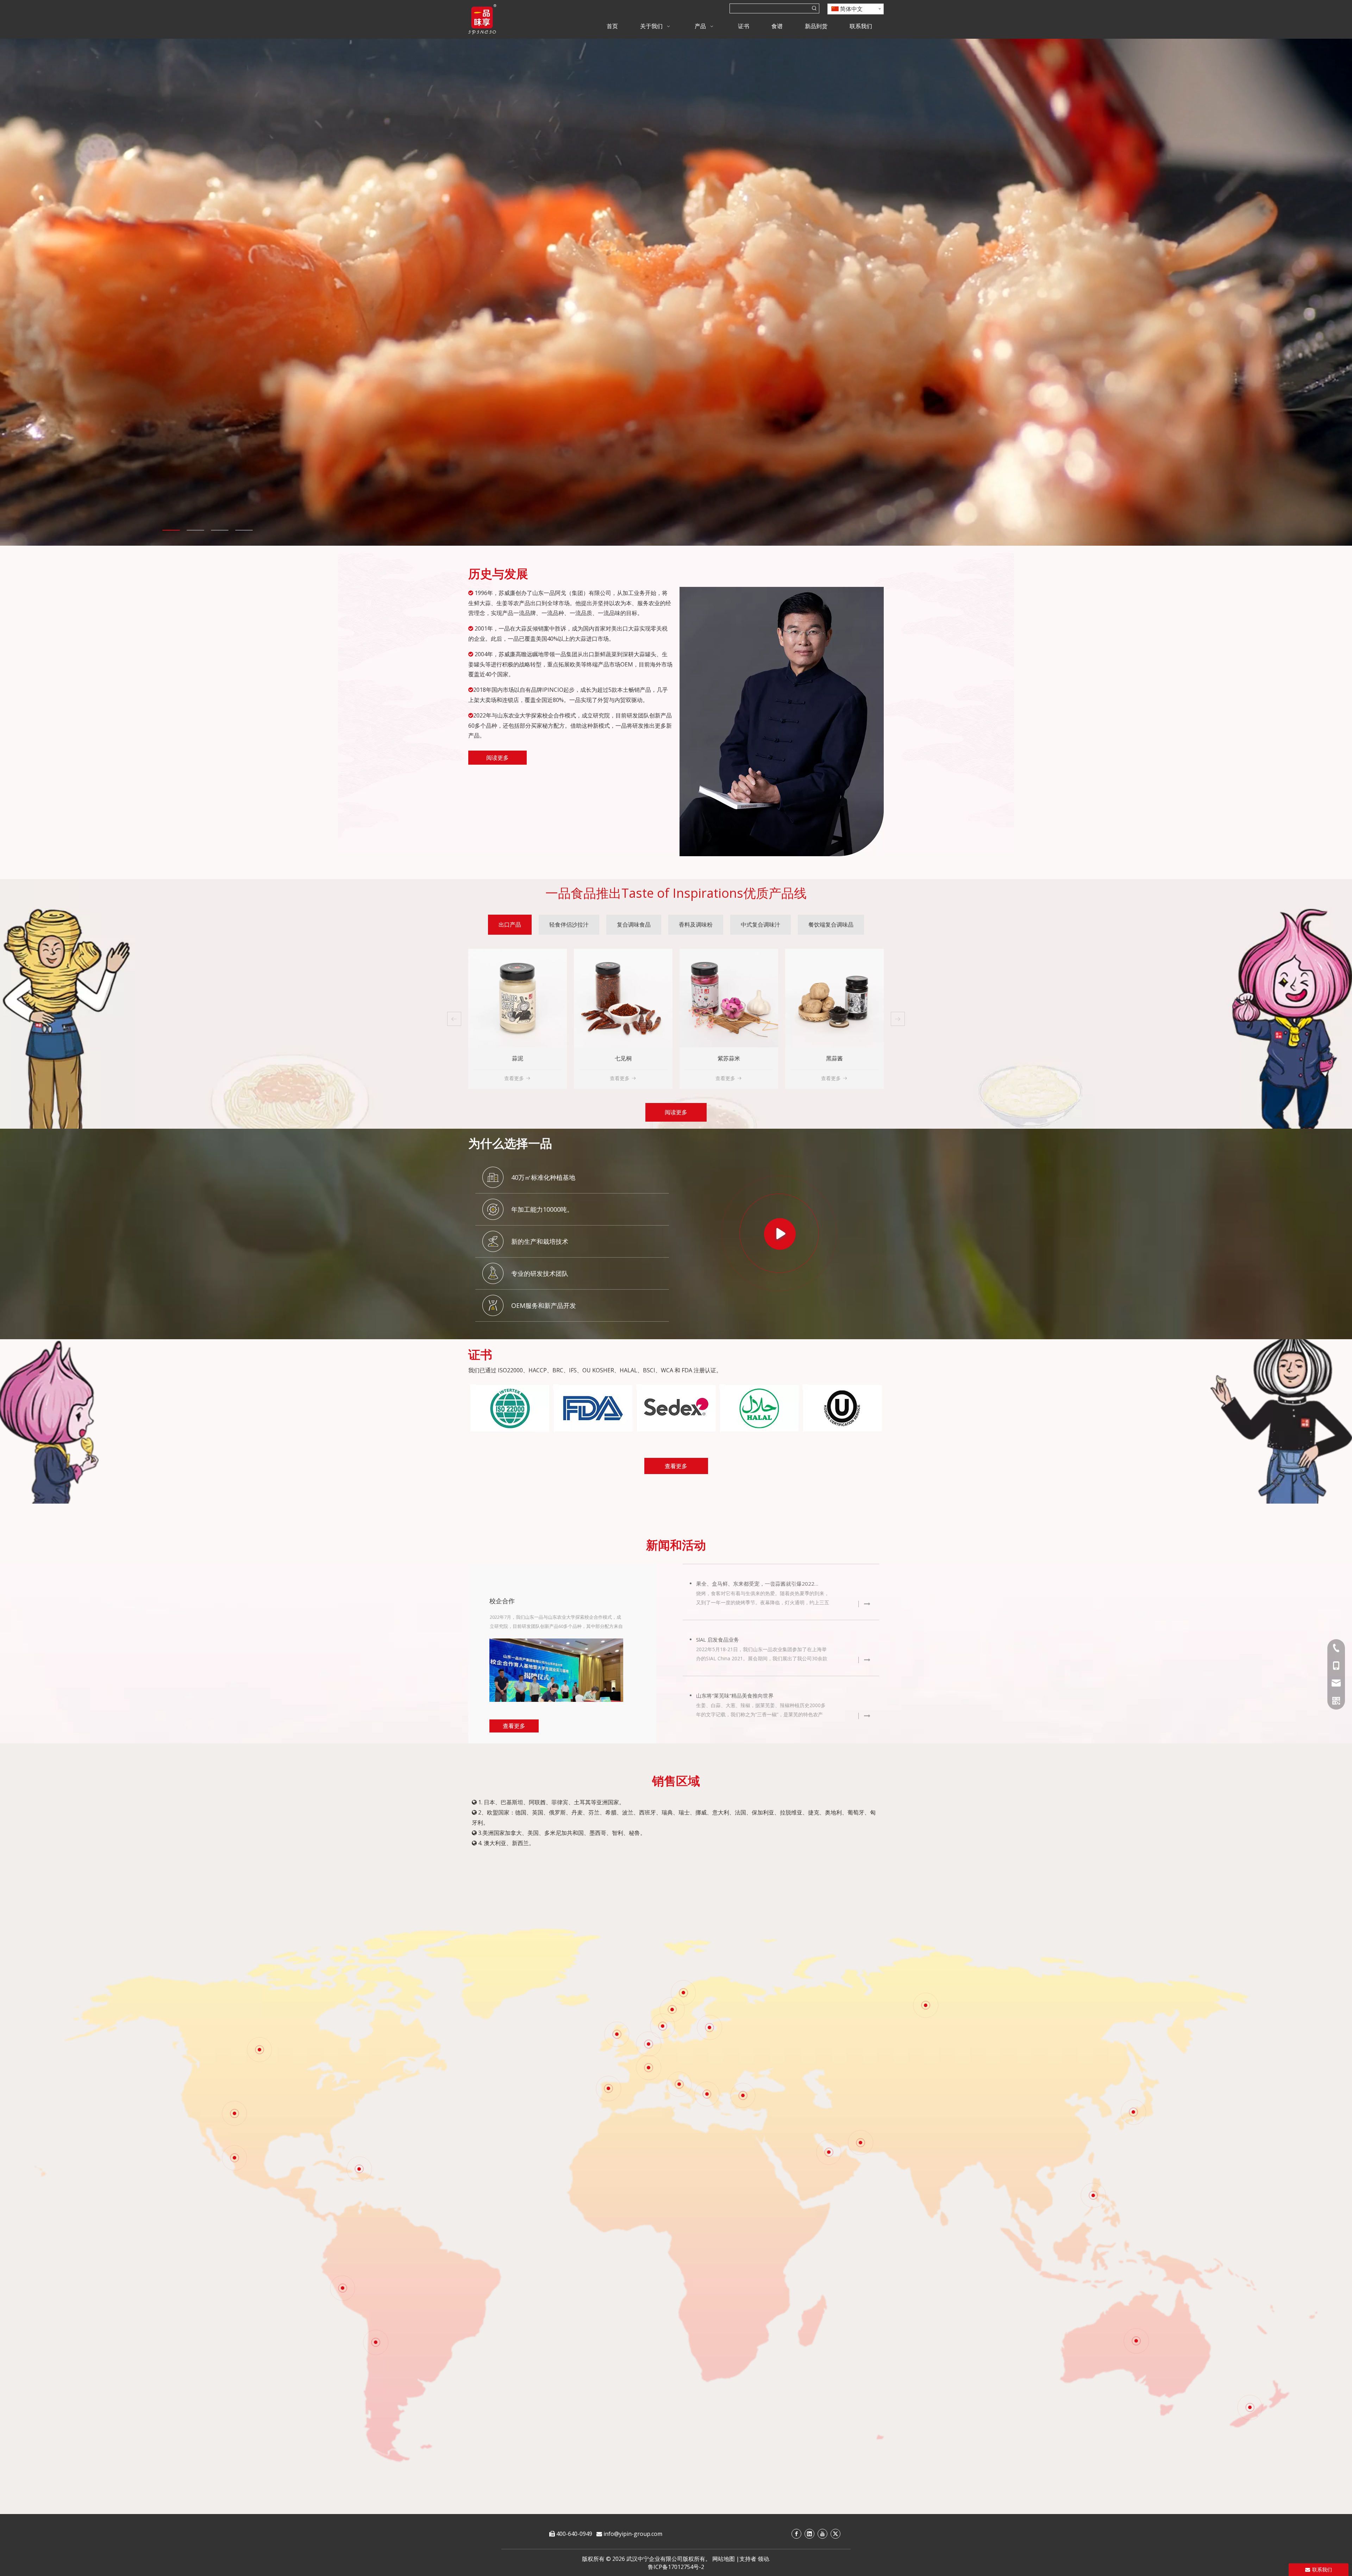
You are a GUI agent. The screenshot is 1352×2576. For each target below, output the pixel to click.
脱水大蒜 (518, 1058)
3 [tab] (220, 530)
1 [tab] (171, 530)
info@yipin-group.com (633, 2534)
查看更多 (514, 1078)
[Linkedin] (809, 2534)
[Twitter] (835, 2534)
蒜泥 (729, 1058)
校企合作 (502, 1601)
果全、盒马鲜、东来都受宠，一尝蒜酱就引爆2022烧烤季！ (760, 1584)
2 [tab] (195, 530)
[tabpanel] (676, 292)
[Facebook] (796, 2534)
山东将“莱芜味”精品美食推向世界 (735, 1696)
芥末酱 (623, 1058)
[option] (510, 1408)
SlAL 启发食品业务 (718, 1640)
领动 (763, 2559)
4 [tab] (244, 530)
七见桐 (834, 1058)
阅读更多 (497, 758)
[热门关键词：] (814, 8)
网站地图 (724, 2559)
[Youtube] (822, 2534)
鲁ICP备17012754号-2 (676, 2567)
